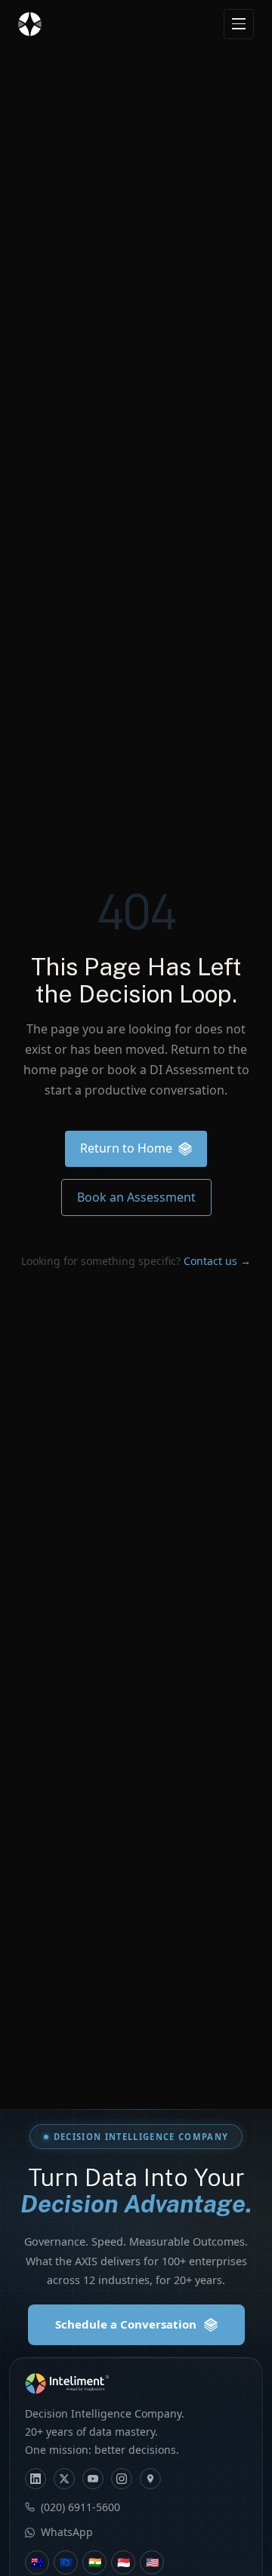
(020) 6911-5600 (80, 2507)
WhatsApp (67, 2532)
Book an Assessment (136, 1197)
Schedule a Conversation (126, 2324)
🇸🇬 (124, 2562)
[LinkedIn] (36, 2479)
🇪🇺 (66, 2562)
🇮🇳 (95, 2562)
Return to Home (126, 1148)
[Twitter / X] (64, 2479)
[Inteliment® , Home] (136, 2384)
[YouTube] (93, 2479)
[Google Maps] (150, 2479)
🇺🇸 (152, 2562)
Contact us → (217, 1261)
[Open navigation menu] (239, 24)
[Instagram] (122, 2479)
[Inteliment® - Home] (30, 24)
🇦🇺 (37, 2562)
